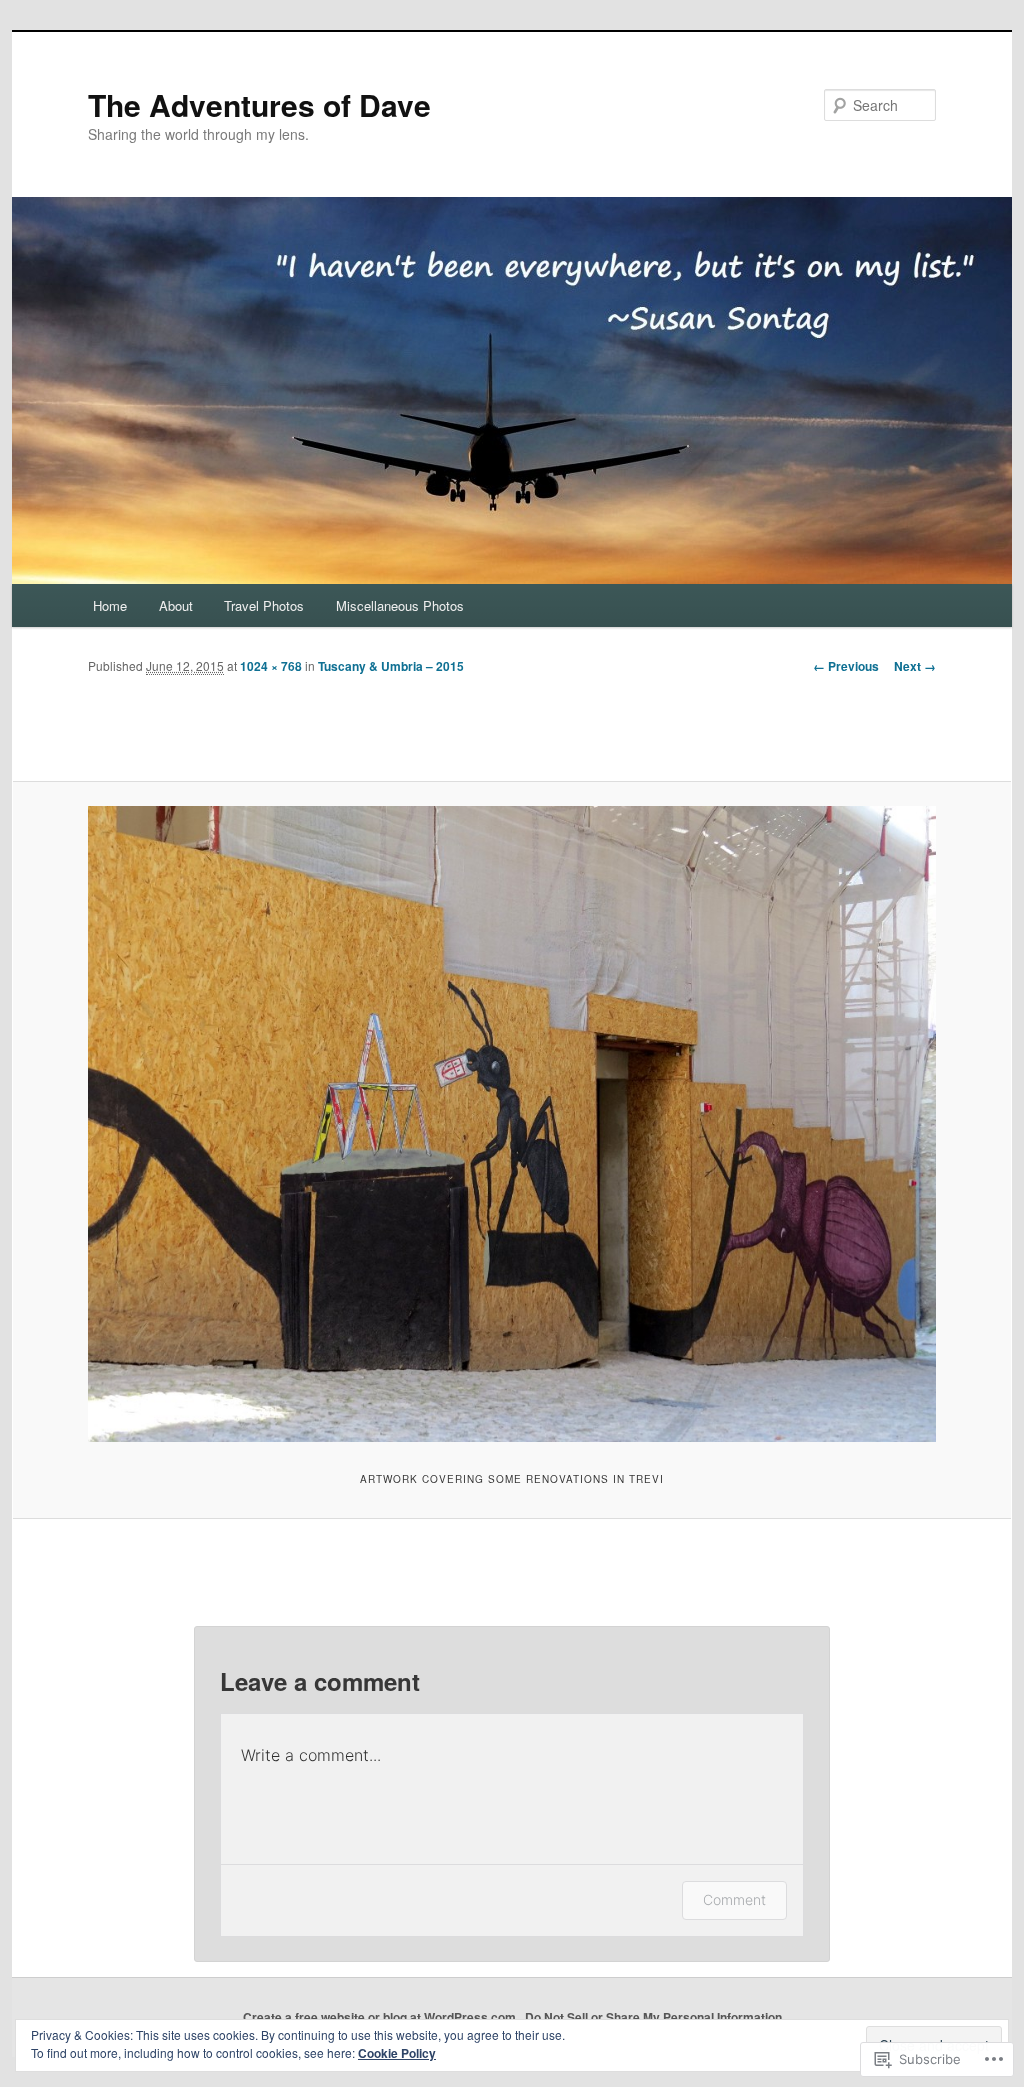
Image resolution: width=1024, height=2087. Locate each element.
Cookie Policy (397, 2053)
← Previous (846, 666)
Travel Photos (264, 605)
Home (110, 605)
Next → (915, 666)
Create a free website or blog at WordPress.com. (381, 2017)
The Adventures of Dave (259, 104)
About (176, 605)
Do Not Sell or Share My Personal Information (653, 2017)
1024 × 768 (271, 666)
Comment (734, 1899)
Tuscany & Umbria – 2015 (391, 666)
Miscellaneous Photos (400, 605)
